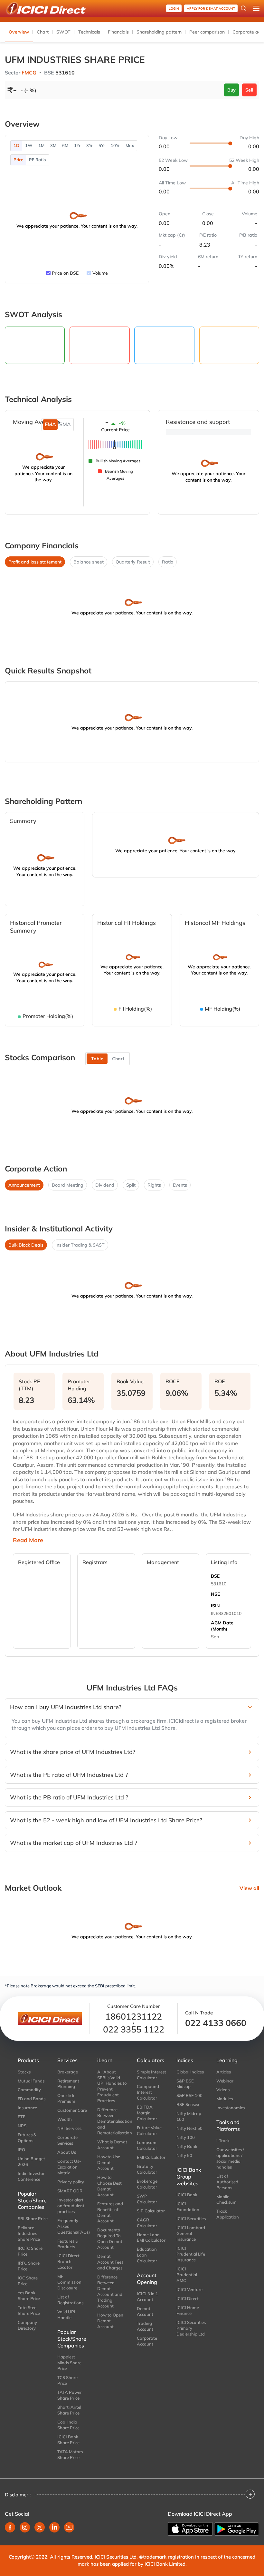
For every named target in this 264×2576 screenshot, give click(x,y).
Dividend (105, 1185)
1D (16, 145)
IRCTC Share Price (30, 2251)
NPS (22, 2126)
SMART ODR (70, 2191)
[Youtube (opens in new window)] (69, 2527)
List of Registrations (70, 2300)
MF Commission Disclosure (69, 2282)
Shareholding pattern (159, 32)
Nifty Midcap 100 (189, 2116)
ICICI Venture (189, 2289)
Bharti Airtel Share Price (69, 2410)
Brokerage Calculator (147, 2184)
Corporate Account (147, 2341)
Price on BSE (65, 273)
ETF (21, 2117)
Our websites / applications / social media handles (230, 2158)
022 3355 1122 (134, 2029)
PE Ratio (38, 160)
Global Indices (190, 2072)
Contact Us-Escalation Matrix (69, 2167)
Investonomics (231, 2108)
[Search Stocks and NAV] (244, 8)
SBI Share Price (33, 2218)
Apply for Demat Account (211, 9)
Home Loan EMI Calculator (151, 2238)
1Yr (77, 145)
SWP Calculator (147, 2199)
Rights (154, 1185)
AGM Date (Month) (222, 1626)
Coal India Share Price (68, 2425)
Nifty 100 (186, 2137)
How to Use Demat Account (109, 2162)
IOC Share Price (28, 2281)
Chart (43, 32)
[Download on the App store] (190, 2529)
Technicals (89, 32)
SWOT (63, 32)
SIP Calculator (151, 2211)
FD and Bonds (32, 2099)
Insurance (27, 2108)
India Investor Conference (31, 2176)
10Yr (115, 145)
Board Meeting (68, 1185)
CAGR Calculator (147, 2223)
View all (249, 1888)
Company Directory (27, 2325)
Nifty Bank (187, 2146)
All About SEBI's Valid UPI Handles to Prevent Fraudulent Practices (112, 2086)
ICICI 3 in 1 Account (147, 2297)
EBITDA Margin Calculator (147, 2113)
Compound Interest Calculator (148, 2092)
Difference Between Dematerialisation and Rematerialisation (112, 2121)
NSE (215, 1594)
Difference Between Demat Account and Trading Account (110, 2291)
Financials (118, 32)
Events (180, 1185)
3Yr (90, 145)
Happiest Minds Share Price (69, 2363)
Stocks (24, 2072)
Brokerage (68, 2072)
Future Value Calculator (149, 2130)
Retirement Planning (68, 2084)
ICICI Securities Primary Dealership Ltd (191, 2328)
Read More (28, 1540)
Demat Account (145, 2311)
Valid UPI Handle (66, 2315)
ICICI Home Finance (188, 2310)
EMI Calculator (151, 2157)
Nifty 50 (184, 2155)
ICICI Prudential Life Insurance (191, 2254)
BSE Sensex (188, 2104)
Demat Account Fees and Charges (110, 2262)
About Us (67, 2152)
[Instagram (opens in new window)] (25, 2527)
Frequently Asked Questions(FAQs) (72, 2226)
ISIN (215, 1606)
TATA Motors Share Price (70, 2454)
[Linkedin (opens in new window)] (54, 2527)
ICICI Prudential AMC (187, 2275)
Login (174, 9)
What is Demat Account (112, 2145)
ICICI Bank (187, 2195)
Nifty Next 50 (189, 2128)
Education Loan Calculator (147, 2255)
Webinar (225, 2081)
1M (41, 145)
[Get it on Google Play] (237, 2529)
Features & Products (68, 2244)
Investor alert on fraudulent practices (71, 2206)
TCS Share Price (67, 2380)
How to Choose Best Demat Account (109, 2186)
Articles (224, 2072)
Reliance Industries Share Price (29, 2233)
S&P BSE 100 (189, 2095)
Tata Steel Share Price (29, 2310)
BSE (215, 1576)
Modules (225, 2099)
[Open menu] (256, 8)
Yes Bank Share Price (29, 2296)
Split (131, 1185)
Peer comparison (207, 32)
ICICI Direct (188, 2298)
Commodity (29, 2090)
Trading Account (145, 2326)
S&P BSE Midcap (185, 2084)
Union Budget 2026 (31, 2161)
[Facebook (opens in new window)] (10, 2527)
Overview (19, 32)
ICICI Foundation (188, 2207)
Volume (100, 273)
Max (130, 145)
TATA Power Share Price (70, 2395)
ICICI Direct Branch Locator (68, 2261)
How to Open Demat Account (110, 2321)
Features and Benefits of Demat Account (110, 2212)
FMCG (29, 73)
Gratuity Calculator (147, 2169)
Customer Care (72, 2110)
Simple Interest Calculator (151, 2075)
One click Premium (66, 2098)
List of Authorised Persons (227, 2182)
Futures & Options (27, 2138)
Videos (223, 2090)
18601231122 (134, 2017)
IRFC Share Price (29, 2266)
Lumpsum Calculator (147, 2145)
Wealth (65, 2119)
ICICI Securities (191, 2218)
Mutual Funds (31, 2081)
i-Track (223, 2140)
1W (29, 145)
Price (18, 160)
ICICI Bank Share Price (68, 2440)
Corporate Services (67, 2140)
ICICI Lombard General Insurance (191, 2233)
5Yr (102, 145)
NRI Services (69, 2128)
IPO (21, 2150)
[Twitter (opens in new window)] (40, 2527)
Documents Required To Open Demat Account (110, 2238)
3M (53, 145)
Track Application (228, 2214)
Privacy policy (71, 2182)
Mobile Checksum (226, 2199)
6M (65, 145)
